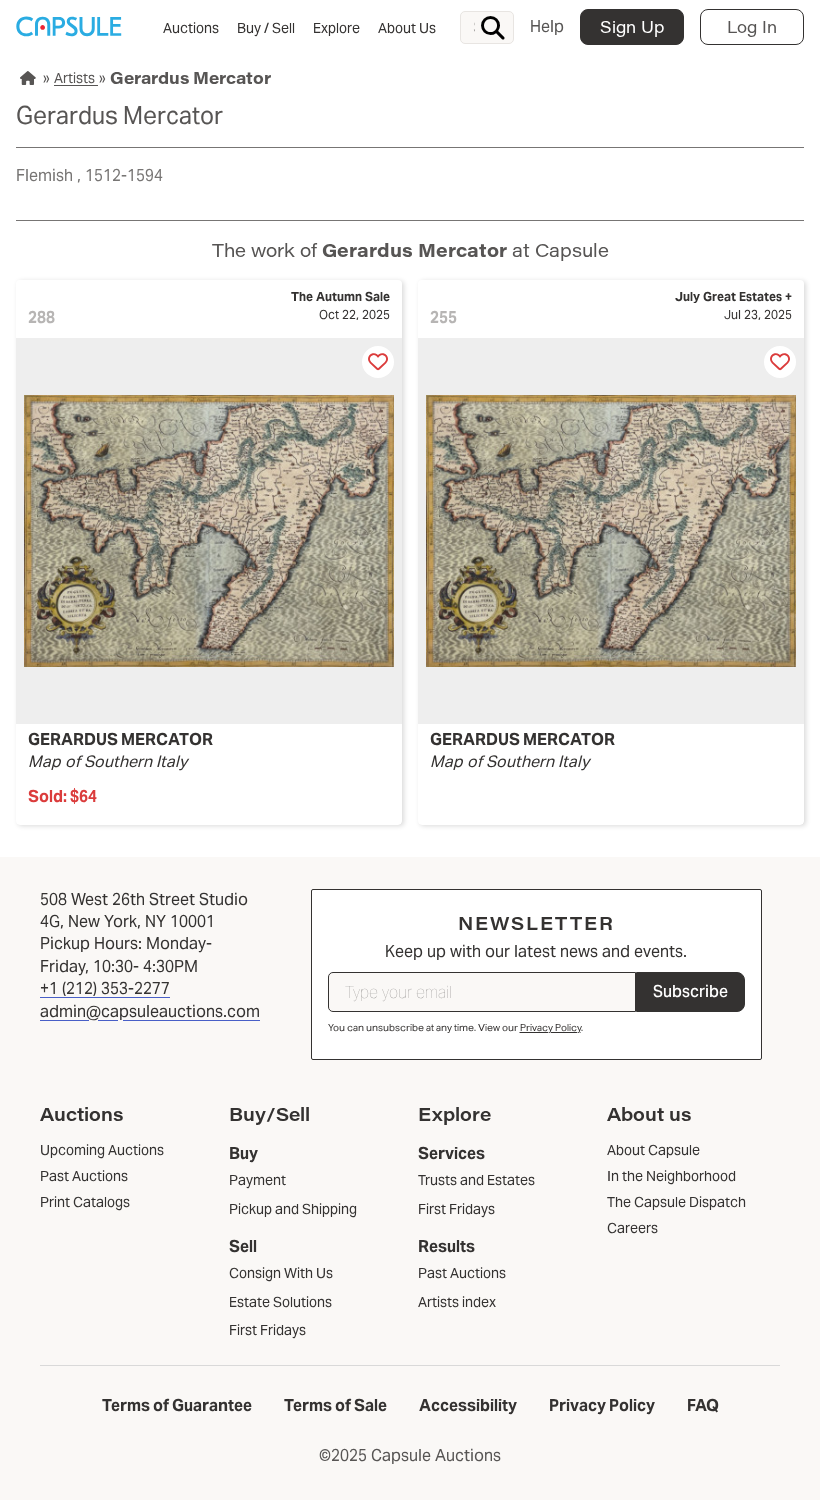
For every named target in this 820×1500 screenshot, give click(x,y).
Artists (76, 78)
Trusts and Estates (476, 1180)
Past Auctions (462, 1273)
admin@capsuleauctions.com (150, 1011)
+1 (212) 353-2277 (105, 988)
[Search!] (493, 28)
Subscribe (690, 991)
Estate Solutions (280, 1302)
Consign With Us (281, 1273)
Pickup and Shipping (293, 1209)
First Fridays (267, 1330)
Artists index (457, 1302)
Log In (752, 26)
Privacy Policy (550, 1027)
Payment (257, 1180)
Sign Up (632, 26)
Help (547, 26)
